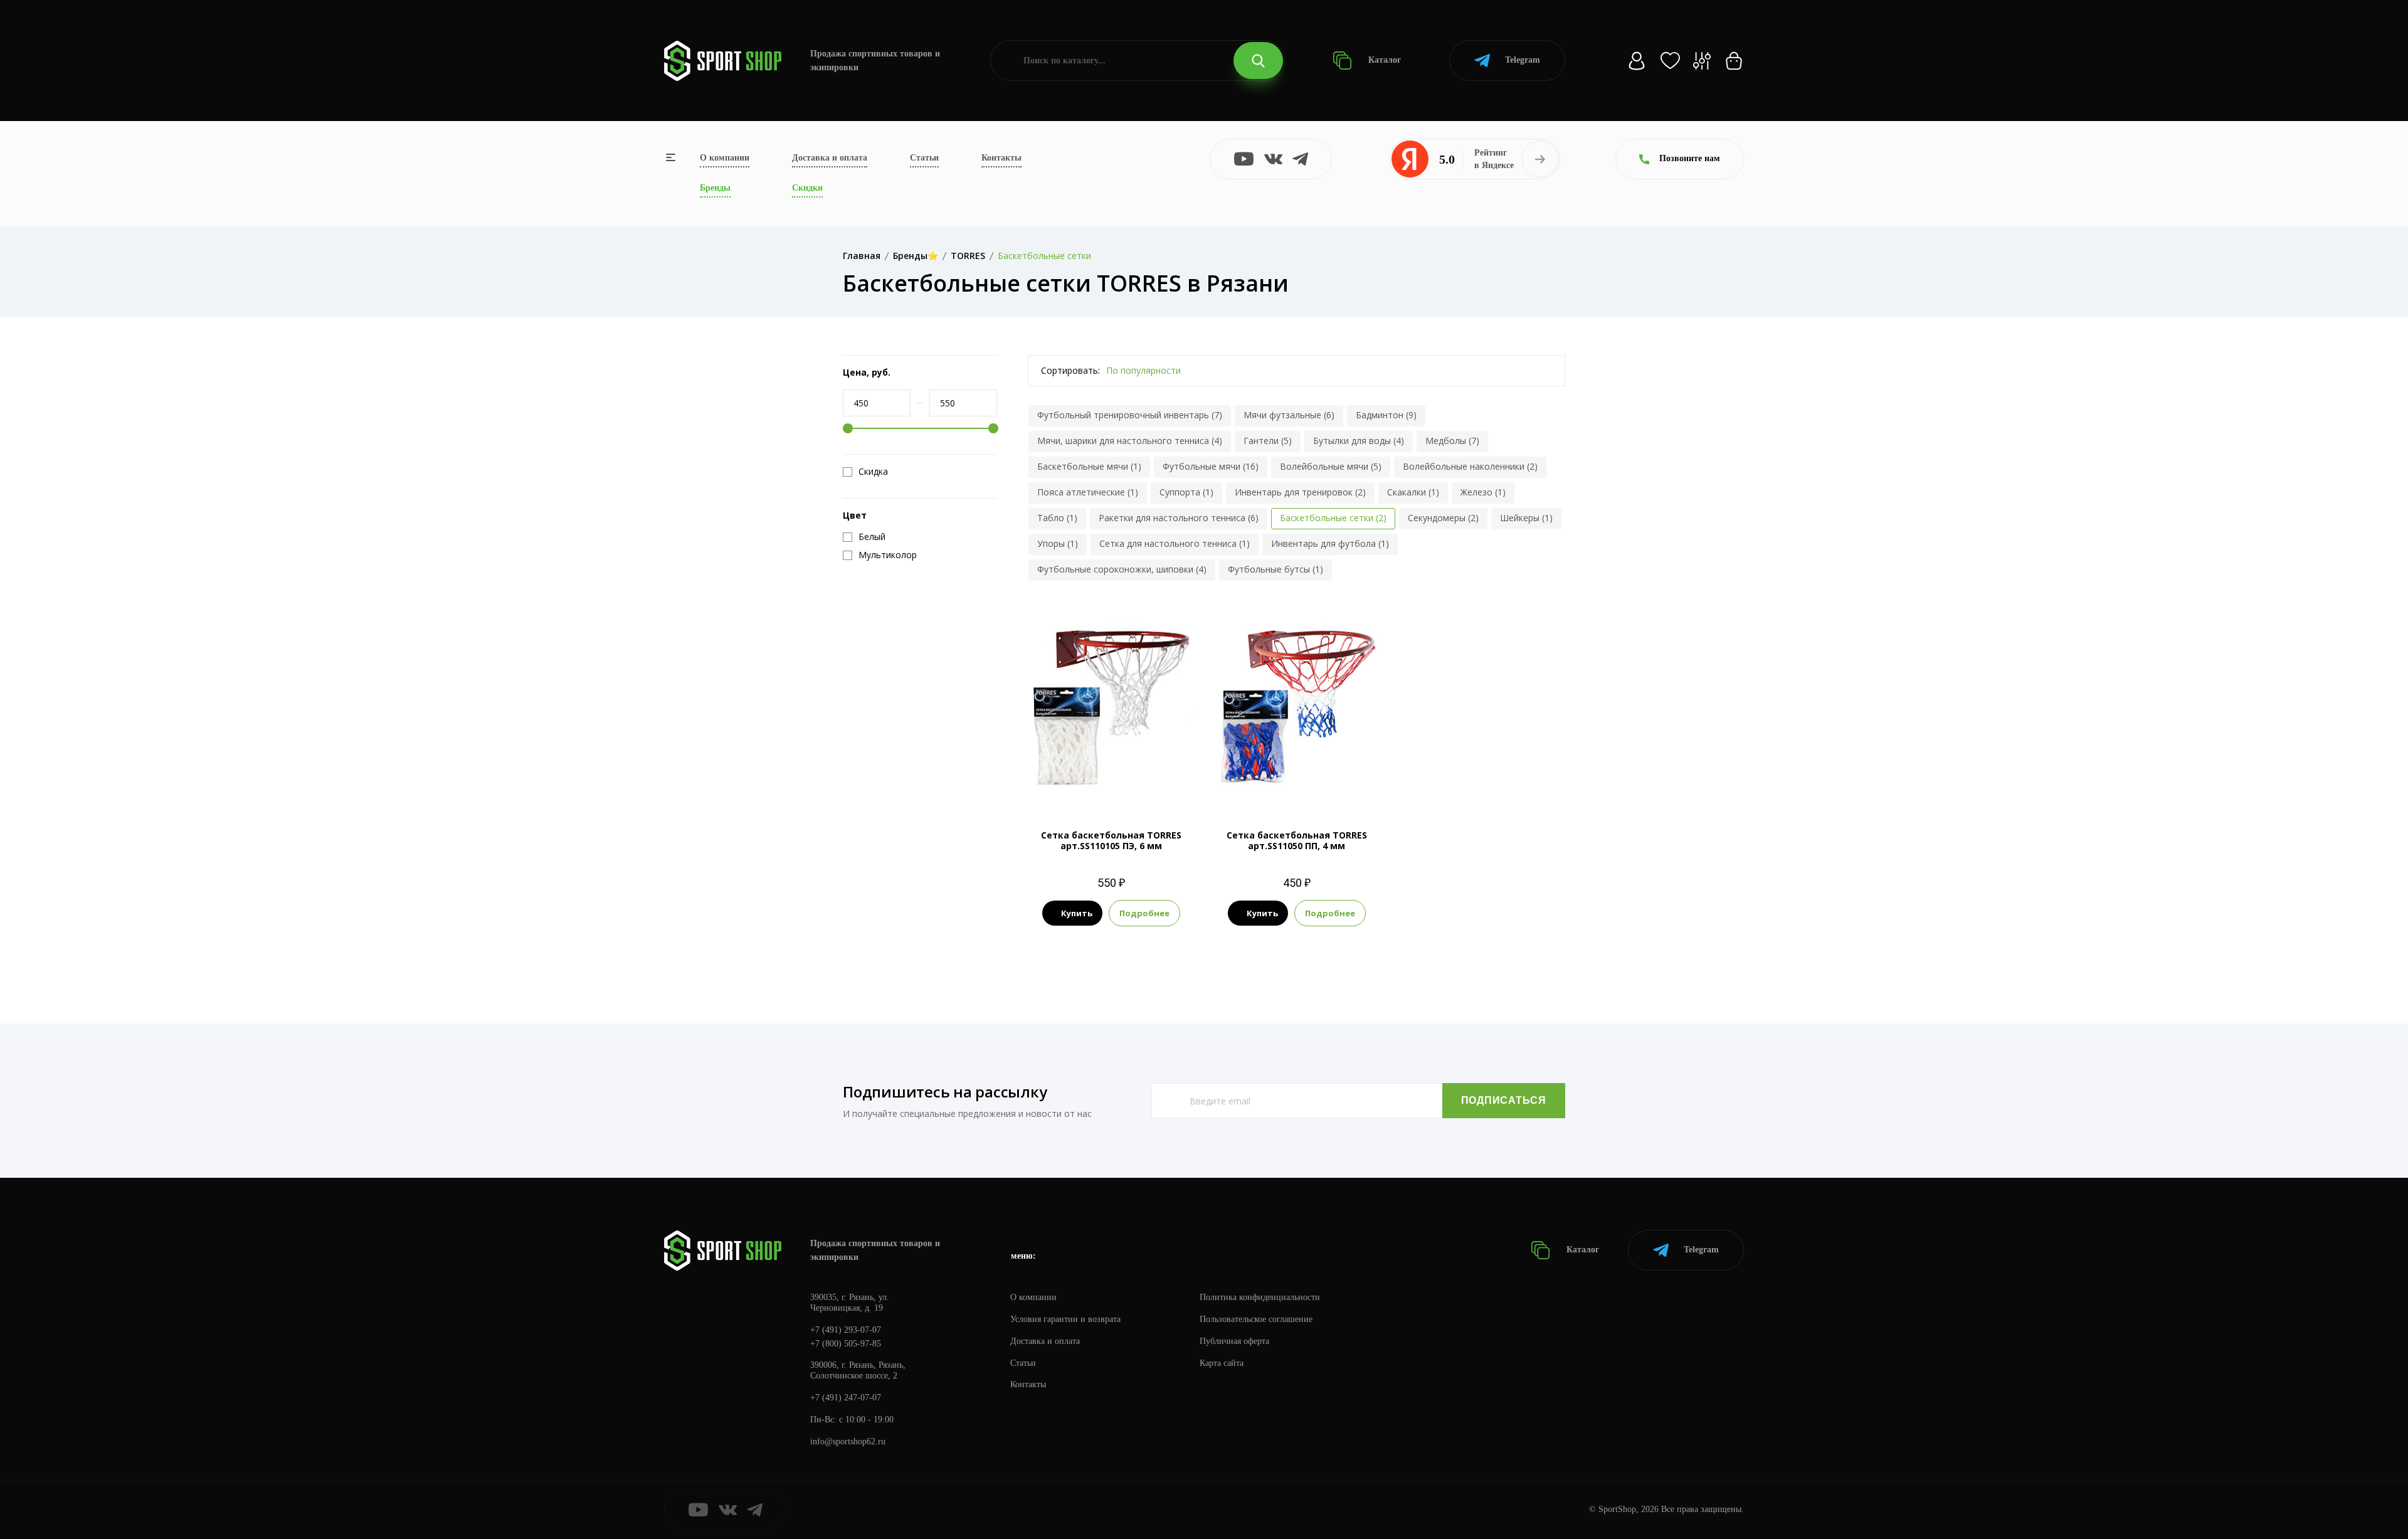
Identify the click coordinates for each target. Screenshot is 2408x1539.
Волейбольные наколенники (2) (1470, 466)
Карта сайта (1222, 1363)
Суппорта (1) (1186, 492)
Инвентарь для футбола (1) (1330, 543)
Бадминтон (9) (1386, 415)
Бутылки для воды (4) (1359, 441)
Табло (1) (1057, 518)
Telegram (1523, 60)
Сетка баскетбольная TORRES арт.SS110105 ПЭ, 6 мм (1111, 840)
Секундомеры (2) (1443, 518)
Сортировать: (1070, 370)
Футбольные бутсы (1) (1275, 569)
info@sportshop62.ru (848, 1441)
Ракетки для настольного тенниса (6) (1179, 518)
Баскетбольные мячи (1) (1089, 466)
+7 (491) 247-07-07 (846, 1398)
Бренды (715, 188)
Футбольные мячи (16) (1211, 466)
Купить (1077, 913)
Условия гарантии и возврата (1065, 1319)
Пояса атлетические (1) (1088, 492)
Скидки (807, 188)
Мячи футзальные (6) (1289, 415)
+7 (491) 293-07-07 (846, 1330)
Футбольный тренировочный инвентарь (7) (1130, 415)
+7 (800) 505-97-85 (846, 1344)
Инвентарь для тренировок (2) (1300, 492)
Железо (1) (1483, 492)
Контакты (1001, 158)
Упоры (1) (1058, 543)
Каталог (1383, 60)
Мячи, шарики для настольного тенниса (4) (1130, 441)
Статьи (924, 158)
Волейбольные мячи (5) (1331, 466)
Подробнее (1144, 913)
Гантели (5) (1268, 441)
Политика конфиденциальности (1260, 1297)
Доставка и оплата (830, 158)
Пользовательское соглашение (1256, 1319)
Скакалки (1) (1413, 492)
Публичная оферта (1234, 1341)
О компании (725, 158)
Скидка (873, 472)
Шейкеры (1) (1526, 518)
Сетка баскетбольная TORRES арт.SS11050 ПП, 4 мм (1297, 840)
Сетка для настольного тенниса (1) (1175, 543)
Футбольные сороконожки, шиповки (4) (1122, 569)
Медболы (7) (1452, 441)
